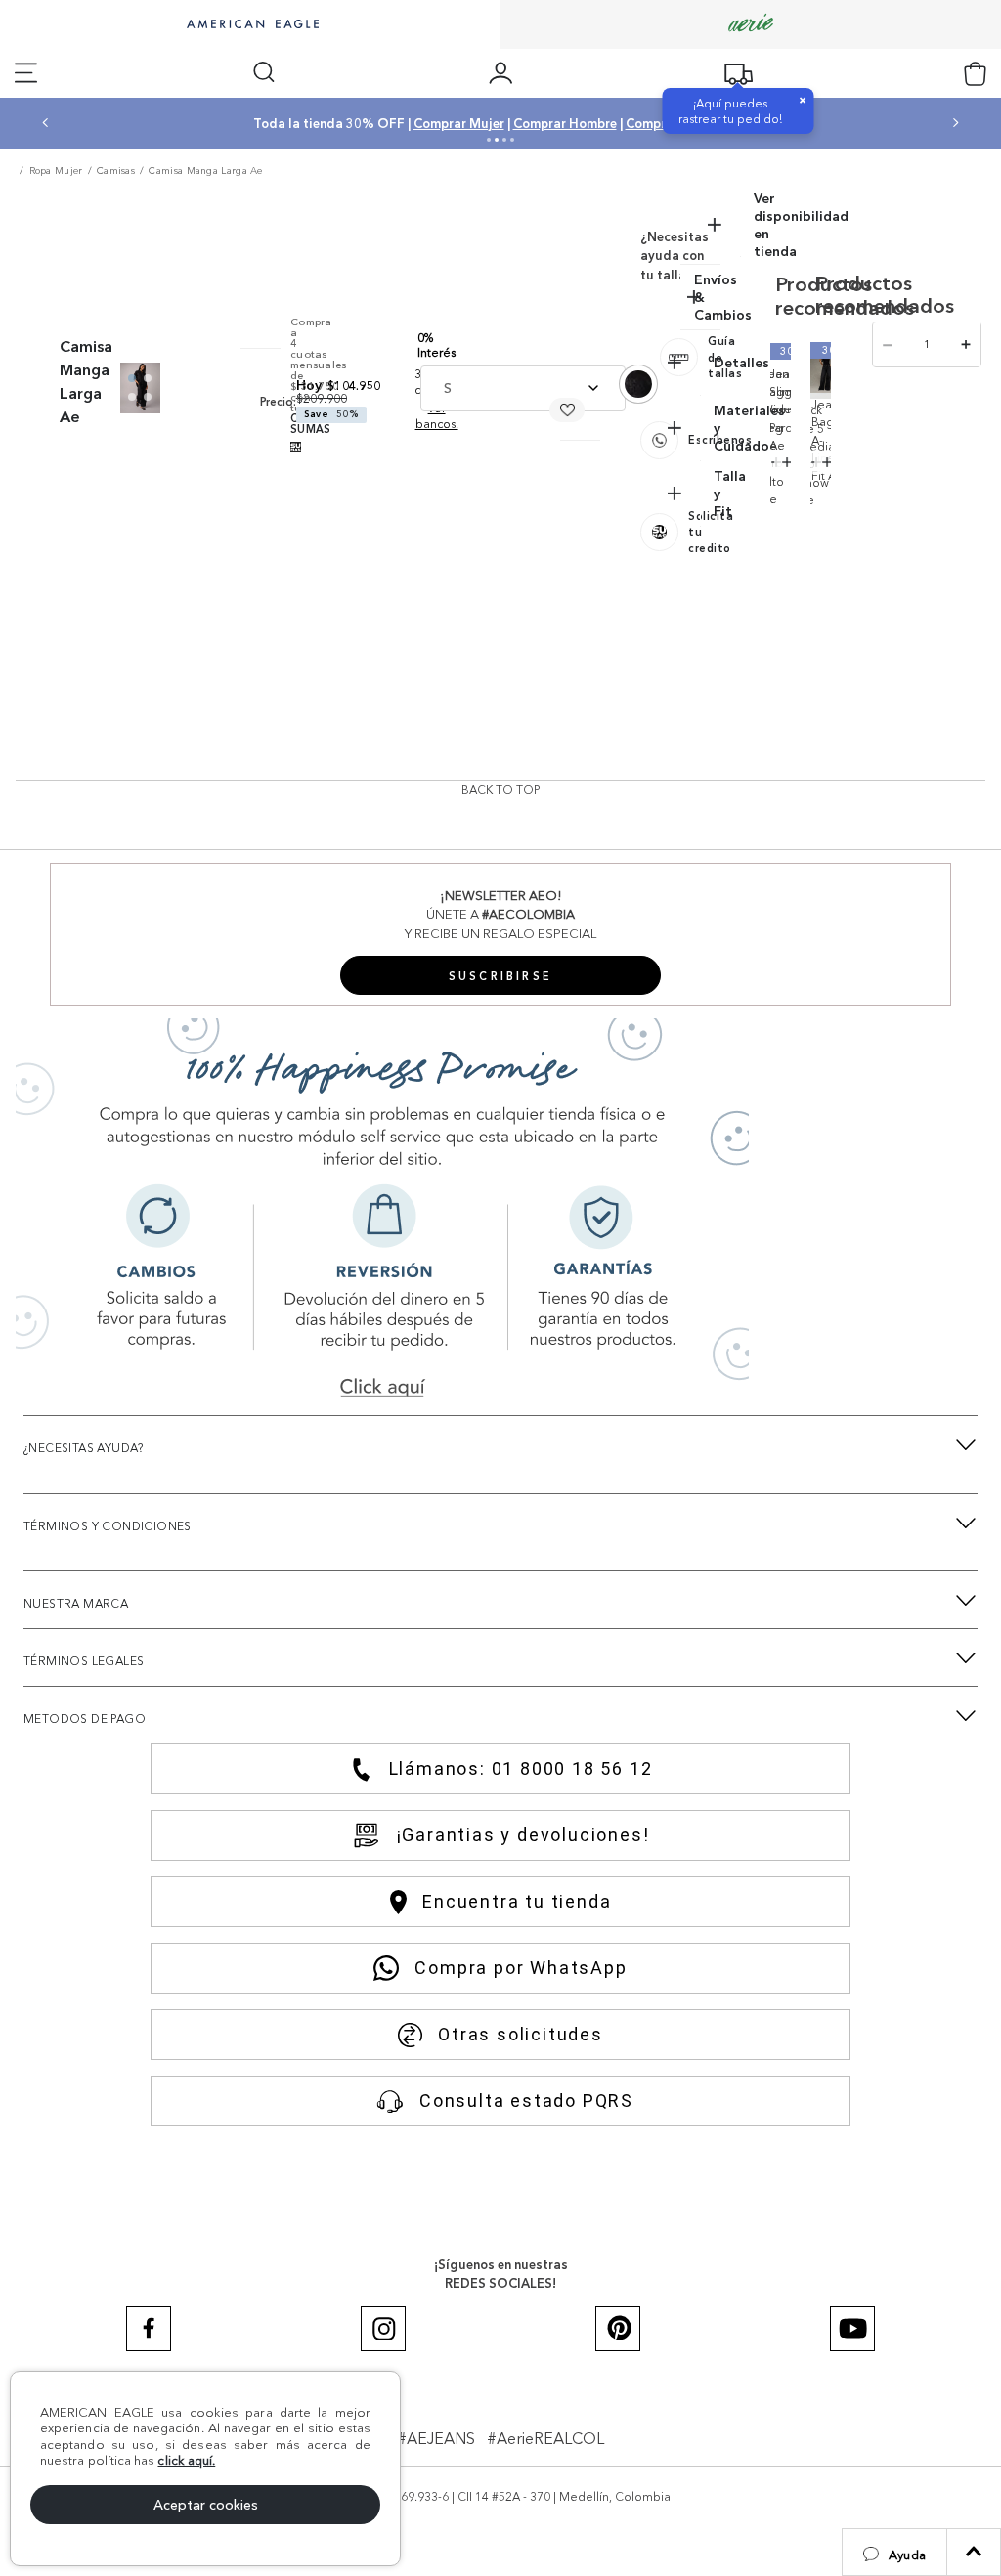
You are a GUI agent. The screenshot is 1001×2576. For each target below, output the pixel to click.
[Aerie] (751, 24)
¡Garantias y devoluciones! (523, 1835)
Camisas (116, 171)
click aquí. (186, 2460)
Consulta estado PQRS (526, 2101)
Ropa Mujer (56, 171)
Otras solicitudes (521, 2034)
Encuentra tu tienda (517, 1901)
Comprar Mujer (508, 123)
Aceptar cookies (206, 2505)
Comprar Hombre (614, 123)
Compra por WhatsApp (521, 1968)
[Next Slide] (956, 123)
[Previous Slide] (45, 123)
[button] (894, 2552)
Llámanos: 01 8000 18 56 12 (521, 1768)
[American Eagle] (250, 25)
